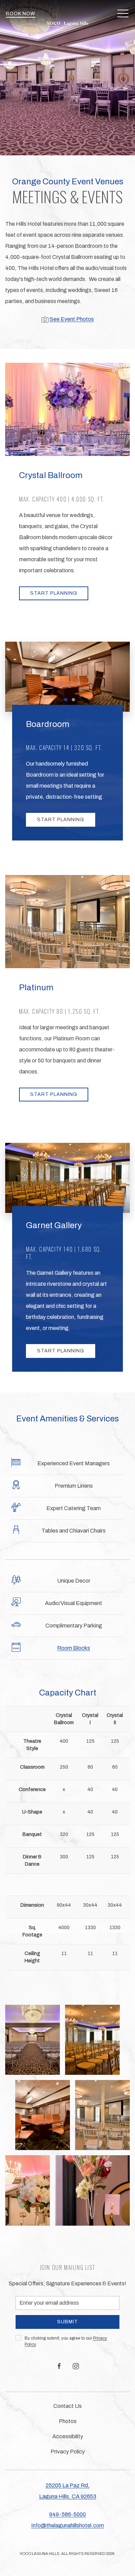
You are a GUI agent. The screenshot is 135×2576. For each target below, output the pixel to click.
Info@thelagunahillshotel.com (67, 2525)
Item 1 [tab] (61, 450)
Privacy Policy (68, 2452)
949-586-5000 (67, 2514)
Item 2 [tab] (69, 450)
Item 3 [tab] (77, 450)
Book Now (21, 14)
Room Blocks (74, 1648)
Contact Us (67, 2406)
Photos (68, 2421)
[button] (123, 14)
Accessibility (68, 2436)
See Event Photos (72, 319)
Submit (67, 2322)
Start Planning (54, 593)
